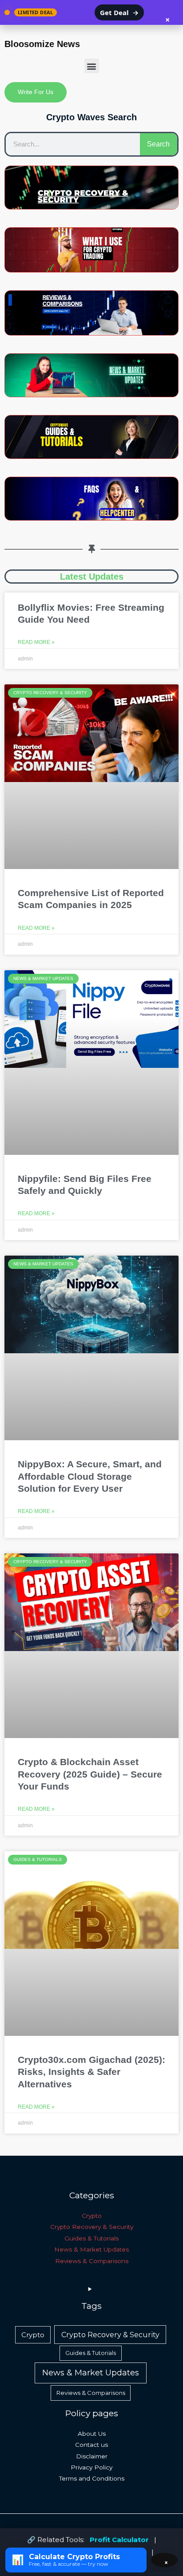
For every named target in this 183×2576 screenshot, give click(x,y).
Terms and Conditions (92, 2478)
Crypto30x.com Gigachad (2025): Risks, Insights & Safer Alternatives (91, 2072)
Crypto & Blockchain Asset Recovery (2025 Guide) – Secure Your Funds (90, 1774)
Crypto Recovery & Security (92, 2227)
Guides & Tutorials (91, 2238)
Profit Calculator (119, 2539)
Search (158, 144)
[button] (92, 66)
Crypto (92, 2216)
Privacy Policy (91, 2467)
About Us (92, 2434)
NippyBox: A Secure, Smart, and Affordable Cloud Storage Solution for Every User (90, 1476)
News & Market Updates (91, 2249)
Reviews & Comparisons (92, 2261)
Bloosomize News (42, 44)
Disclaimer (92, 2456)
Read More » (36, 642)
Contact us (91, 2445)
